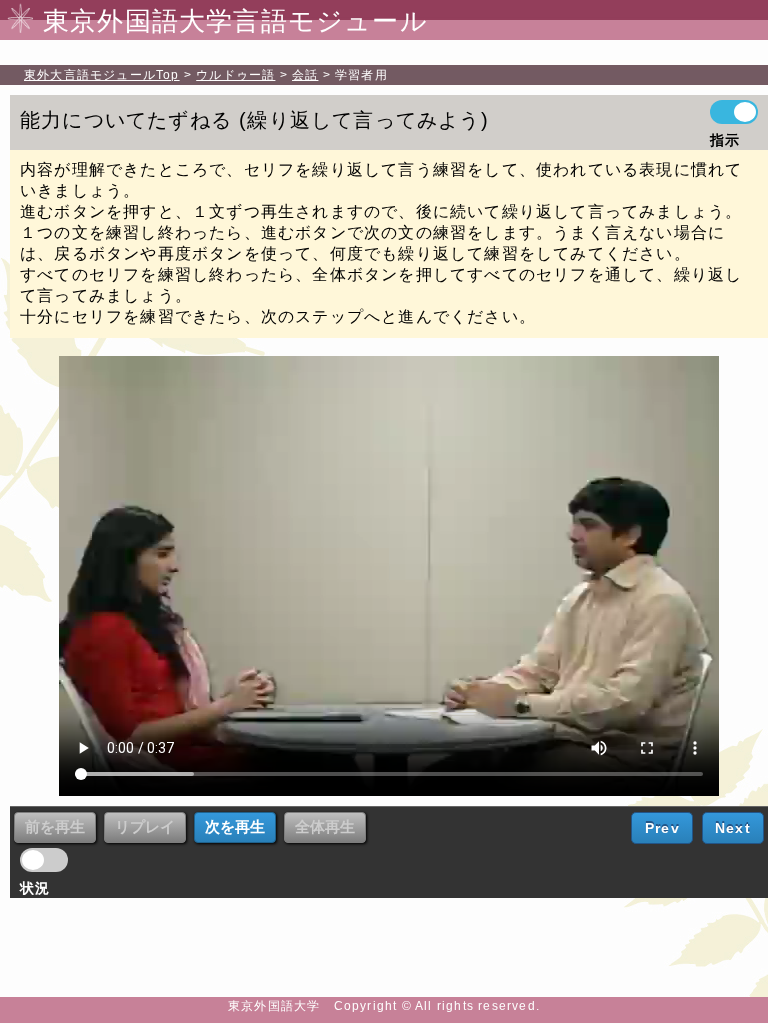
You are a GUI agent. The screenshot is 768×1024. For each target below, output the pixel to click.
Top (102, 75)
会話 (305, 75)
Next (733, 828)
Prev (662, 828)
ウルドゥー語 (235, 75)
